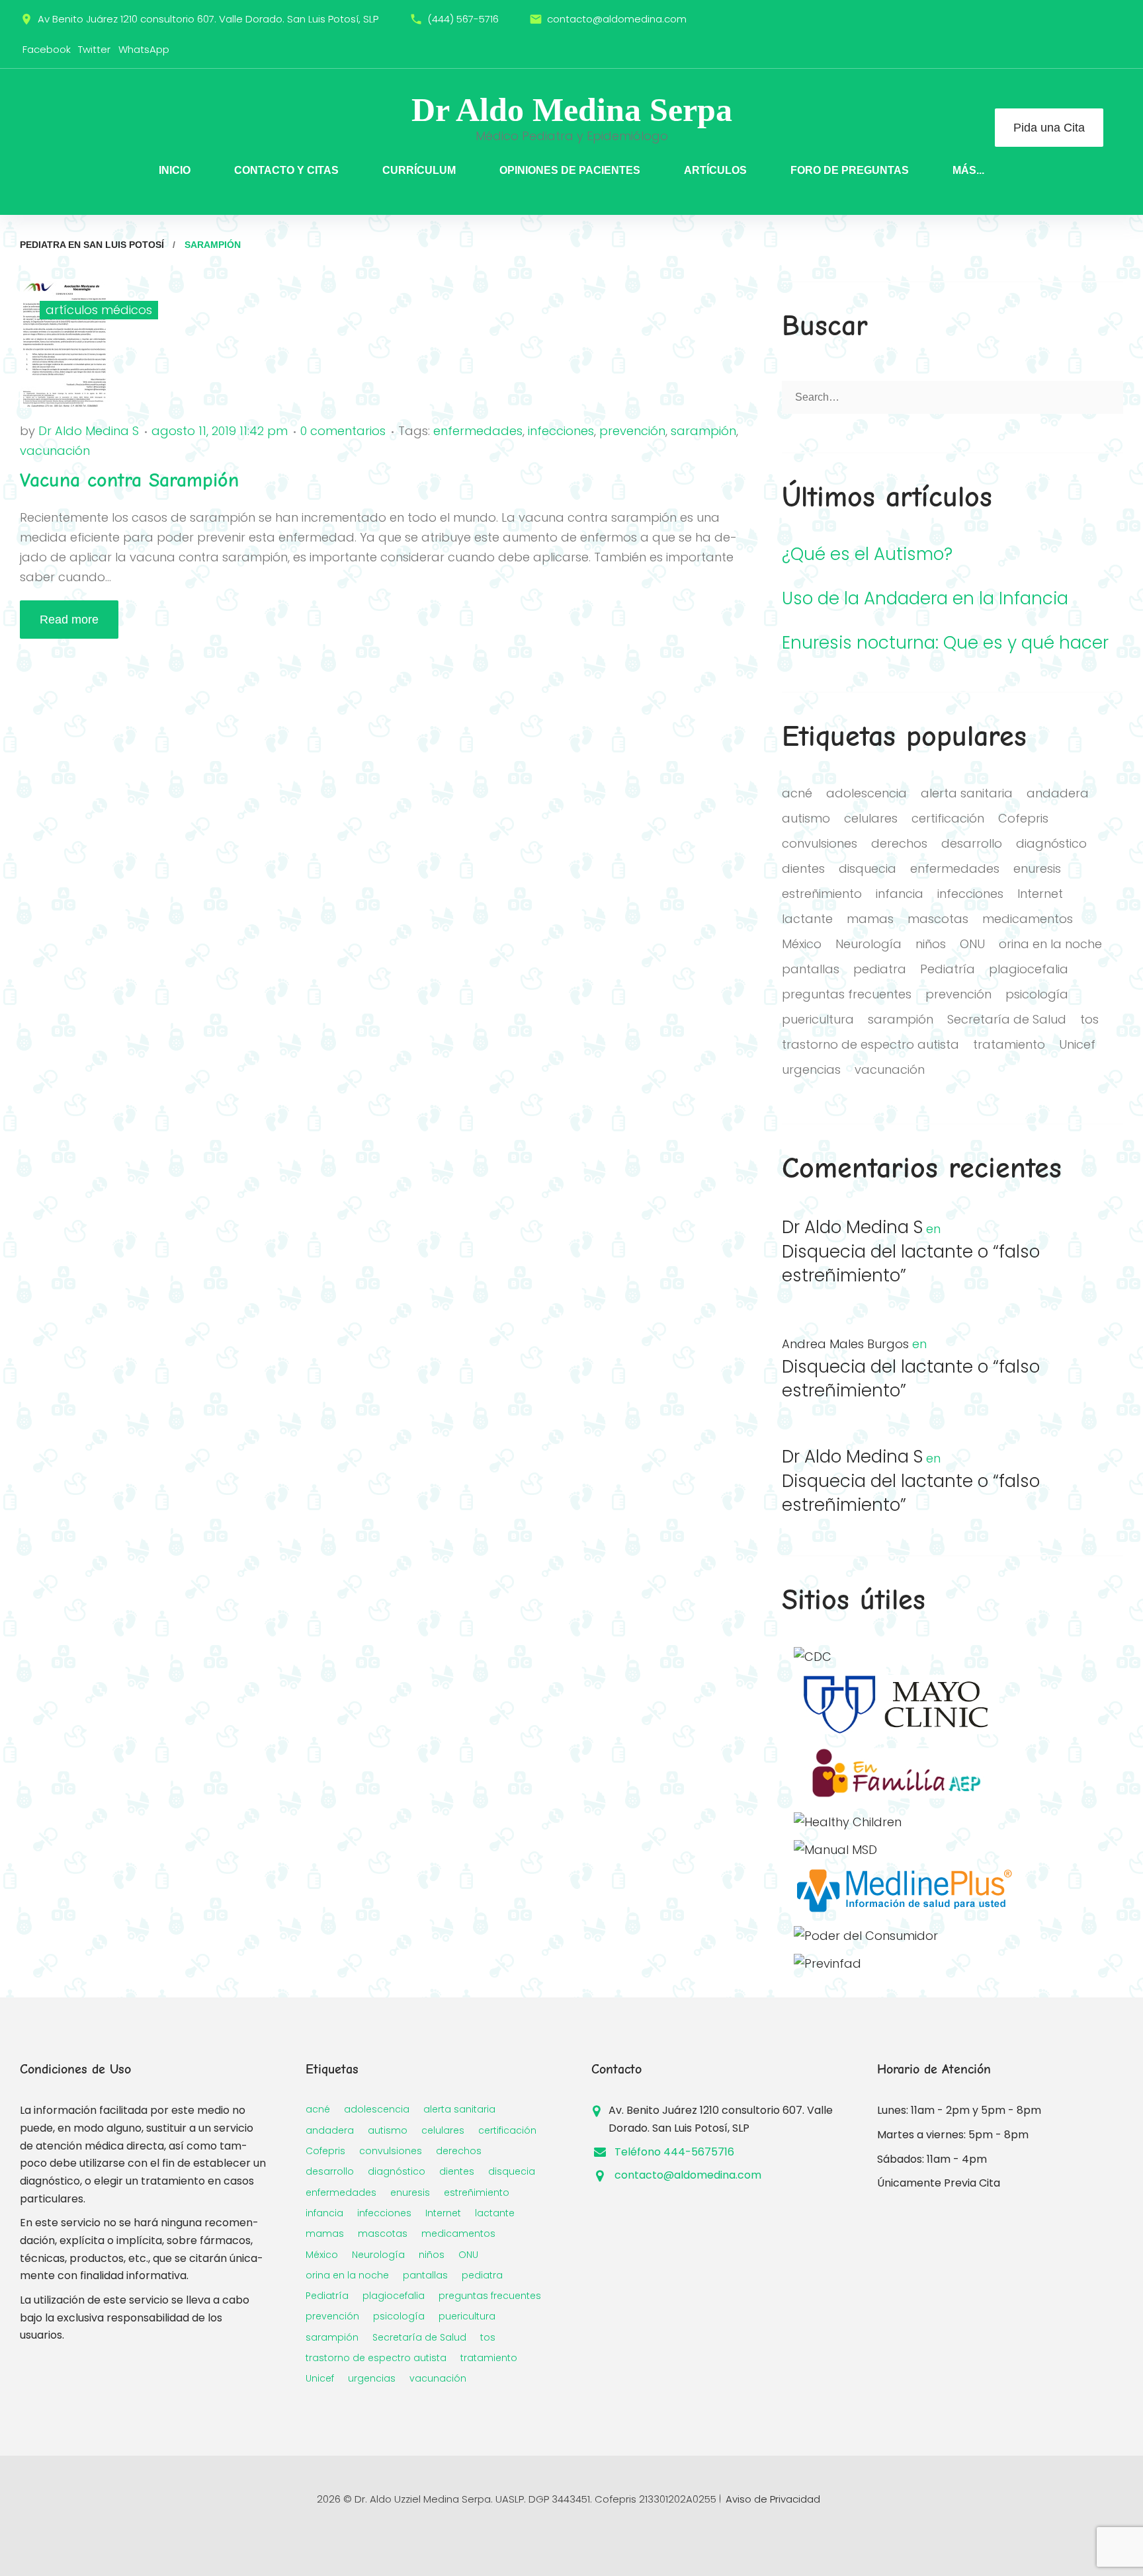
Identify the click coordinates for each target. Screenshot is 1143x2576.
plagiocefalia (1029, 969)
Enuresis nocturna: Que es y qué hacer (945, 643)
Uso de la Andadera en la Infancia (925, 599)
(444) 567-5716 (463, 19)
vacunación (55, 451)
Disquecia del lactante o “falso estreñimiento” (911, 1264)
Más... (968, 170)
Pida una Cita (1049, 128)
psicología (1037, 994)
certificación (948, 818)
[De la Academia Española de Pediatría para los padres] (897, 1794)
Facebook (47, 49)
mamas (870, 919)
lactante (807, 919)
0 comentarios (343, 431)
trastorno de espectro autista (870, 1044)
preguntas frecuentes (847, 994)
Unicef (1077, 1044)
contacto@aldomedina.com (617, 19)
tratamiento (1009, 1044)
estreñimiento (822, 894)
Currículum (419, 170)
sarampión (703, 431)
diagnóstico (1051, 843)
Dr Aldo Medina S (89, 431)
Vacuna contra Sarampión (129, 480)
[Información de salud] (903, 1908)
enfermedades (478, 431)
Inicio (175, 170)
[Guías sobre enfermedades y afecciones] (897, 1730)
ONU (972, 944)
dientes (803, 868)
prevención (632, 431)
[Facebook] (1075, 19)
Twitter (94, 49)
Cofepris (1023, 818)
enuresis (1037, 868)
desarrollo (972, 843)
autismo (806, 818)
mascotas (938, 919)
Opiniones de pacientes (570, 170)
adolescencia (867, 793)
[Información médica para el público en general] (835, 1850)
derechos (899, 843)
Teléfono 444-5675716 (674, 2152)
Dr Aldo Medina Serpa (572, 110)
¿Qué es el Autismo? (867, 554)
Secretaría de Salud (1007, 1019)
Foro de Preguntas (850, 170)
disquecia (868, 868)
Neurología (868, 944)
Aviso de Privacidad (773, 2499)
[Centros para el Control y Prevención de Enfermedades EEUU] (813, 1657)
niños (931, 944)
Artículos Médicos (99, 310)
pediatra (880, 969)
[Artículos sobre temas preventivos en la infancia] (827, 1963)
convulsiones (820, 843)
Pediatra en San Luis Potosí (92, 245)
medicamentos (1028, 919)
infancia (900, 894)
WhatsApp (144, 49)
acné (797, 793)
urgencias (811, 1069)
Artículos (715, 170)
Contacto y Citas (286, 170)
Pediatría (948, 969)
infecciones (561, 431)
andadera (1058, 793)
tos (1089, 1019)
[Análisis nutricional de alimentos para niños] (866, 1936)
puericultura (818, 1019)
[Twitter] (1103, 19)
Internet (1040, 894)
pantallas (811, 969)
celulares (871, 818)
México (802, 944)
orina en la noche (1050, 944)
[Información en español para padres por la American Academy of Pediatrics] (848, 1822)
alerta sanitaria (967, 793)
